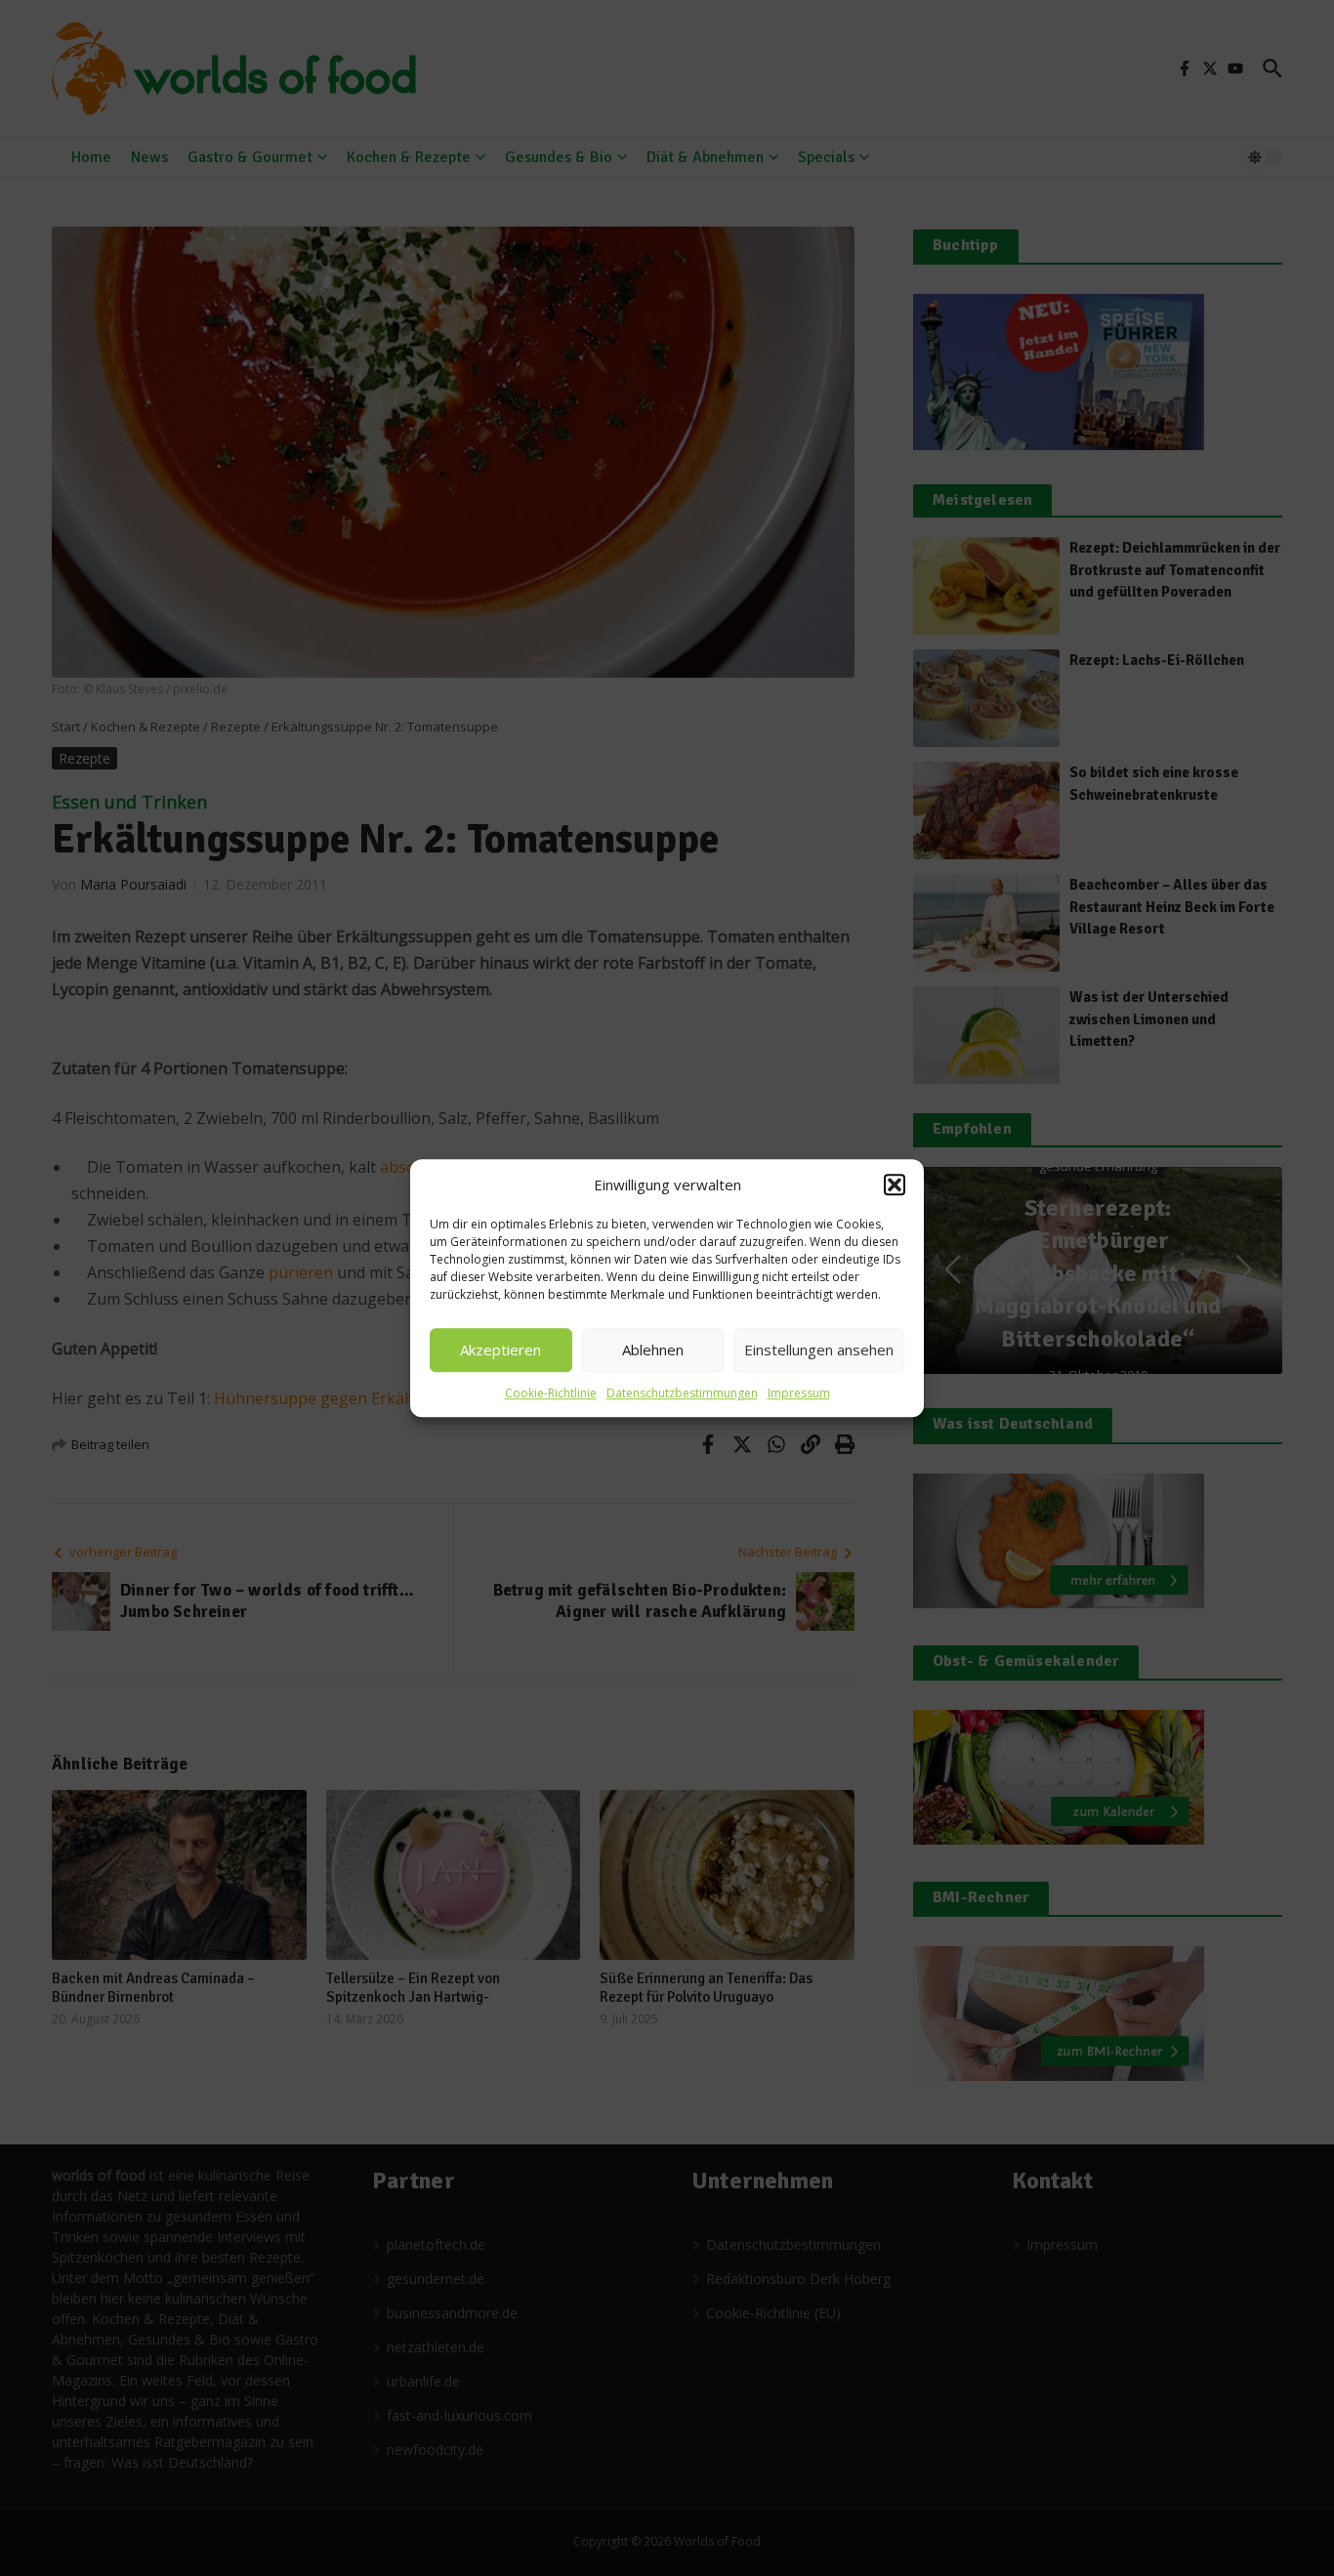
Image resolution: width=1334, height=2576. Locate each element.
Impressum (799, 1393)
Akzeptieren (500, 1350)
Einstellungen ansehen (819, 1350)
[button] (895, 1185)
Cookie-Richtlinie (551, 1393)
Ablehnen (653, 1350)
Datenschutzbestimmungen (682, 1393)
